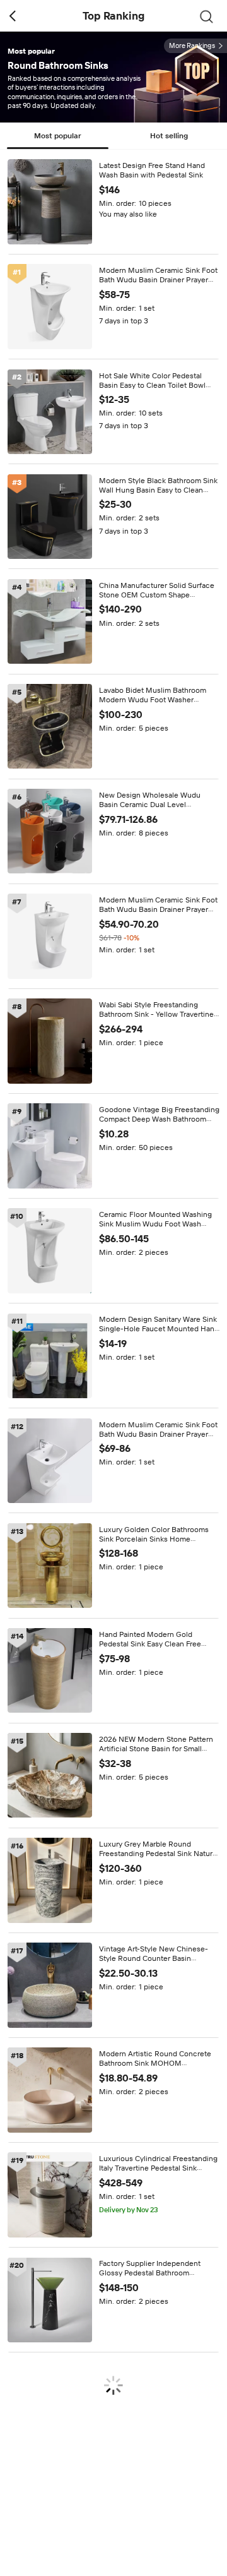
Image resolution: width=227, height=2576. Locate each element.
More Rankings (192, 46)
